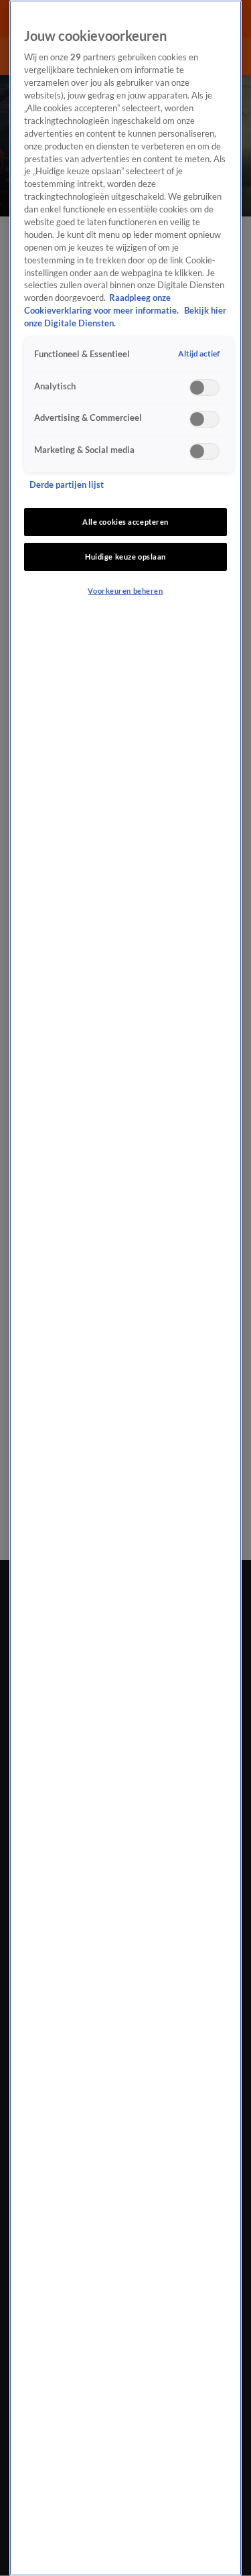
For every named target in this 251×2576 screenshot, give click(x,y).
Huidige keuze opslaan (125, 557)
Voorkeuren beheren (125, 591)
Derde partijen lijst (67, 485)
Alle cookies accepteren (125, 522)
